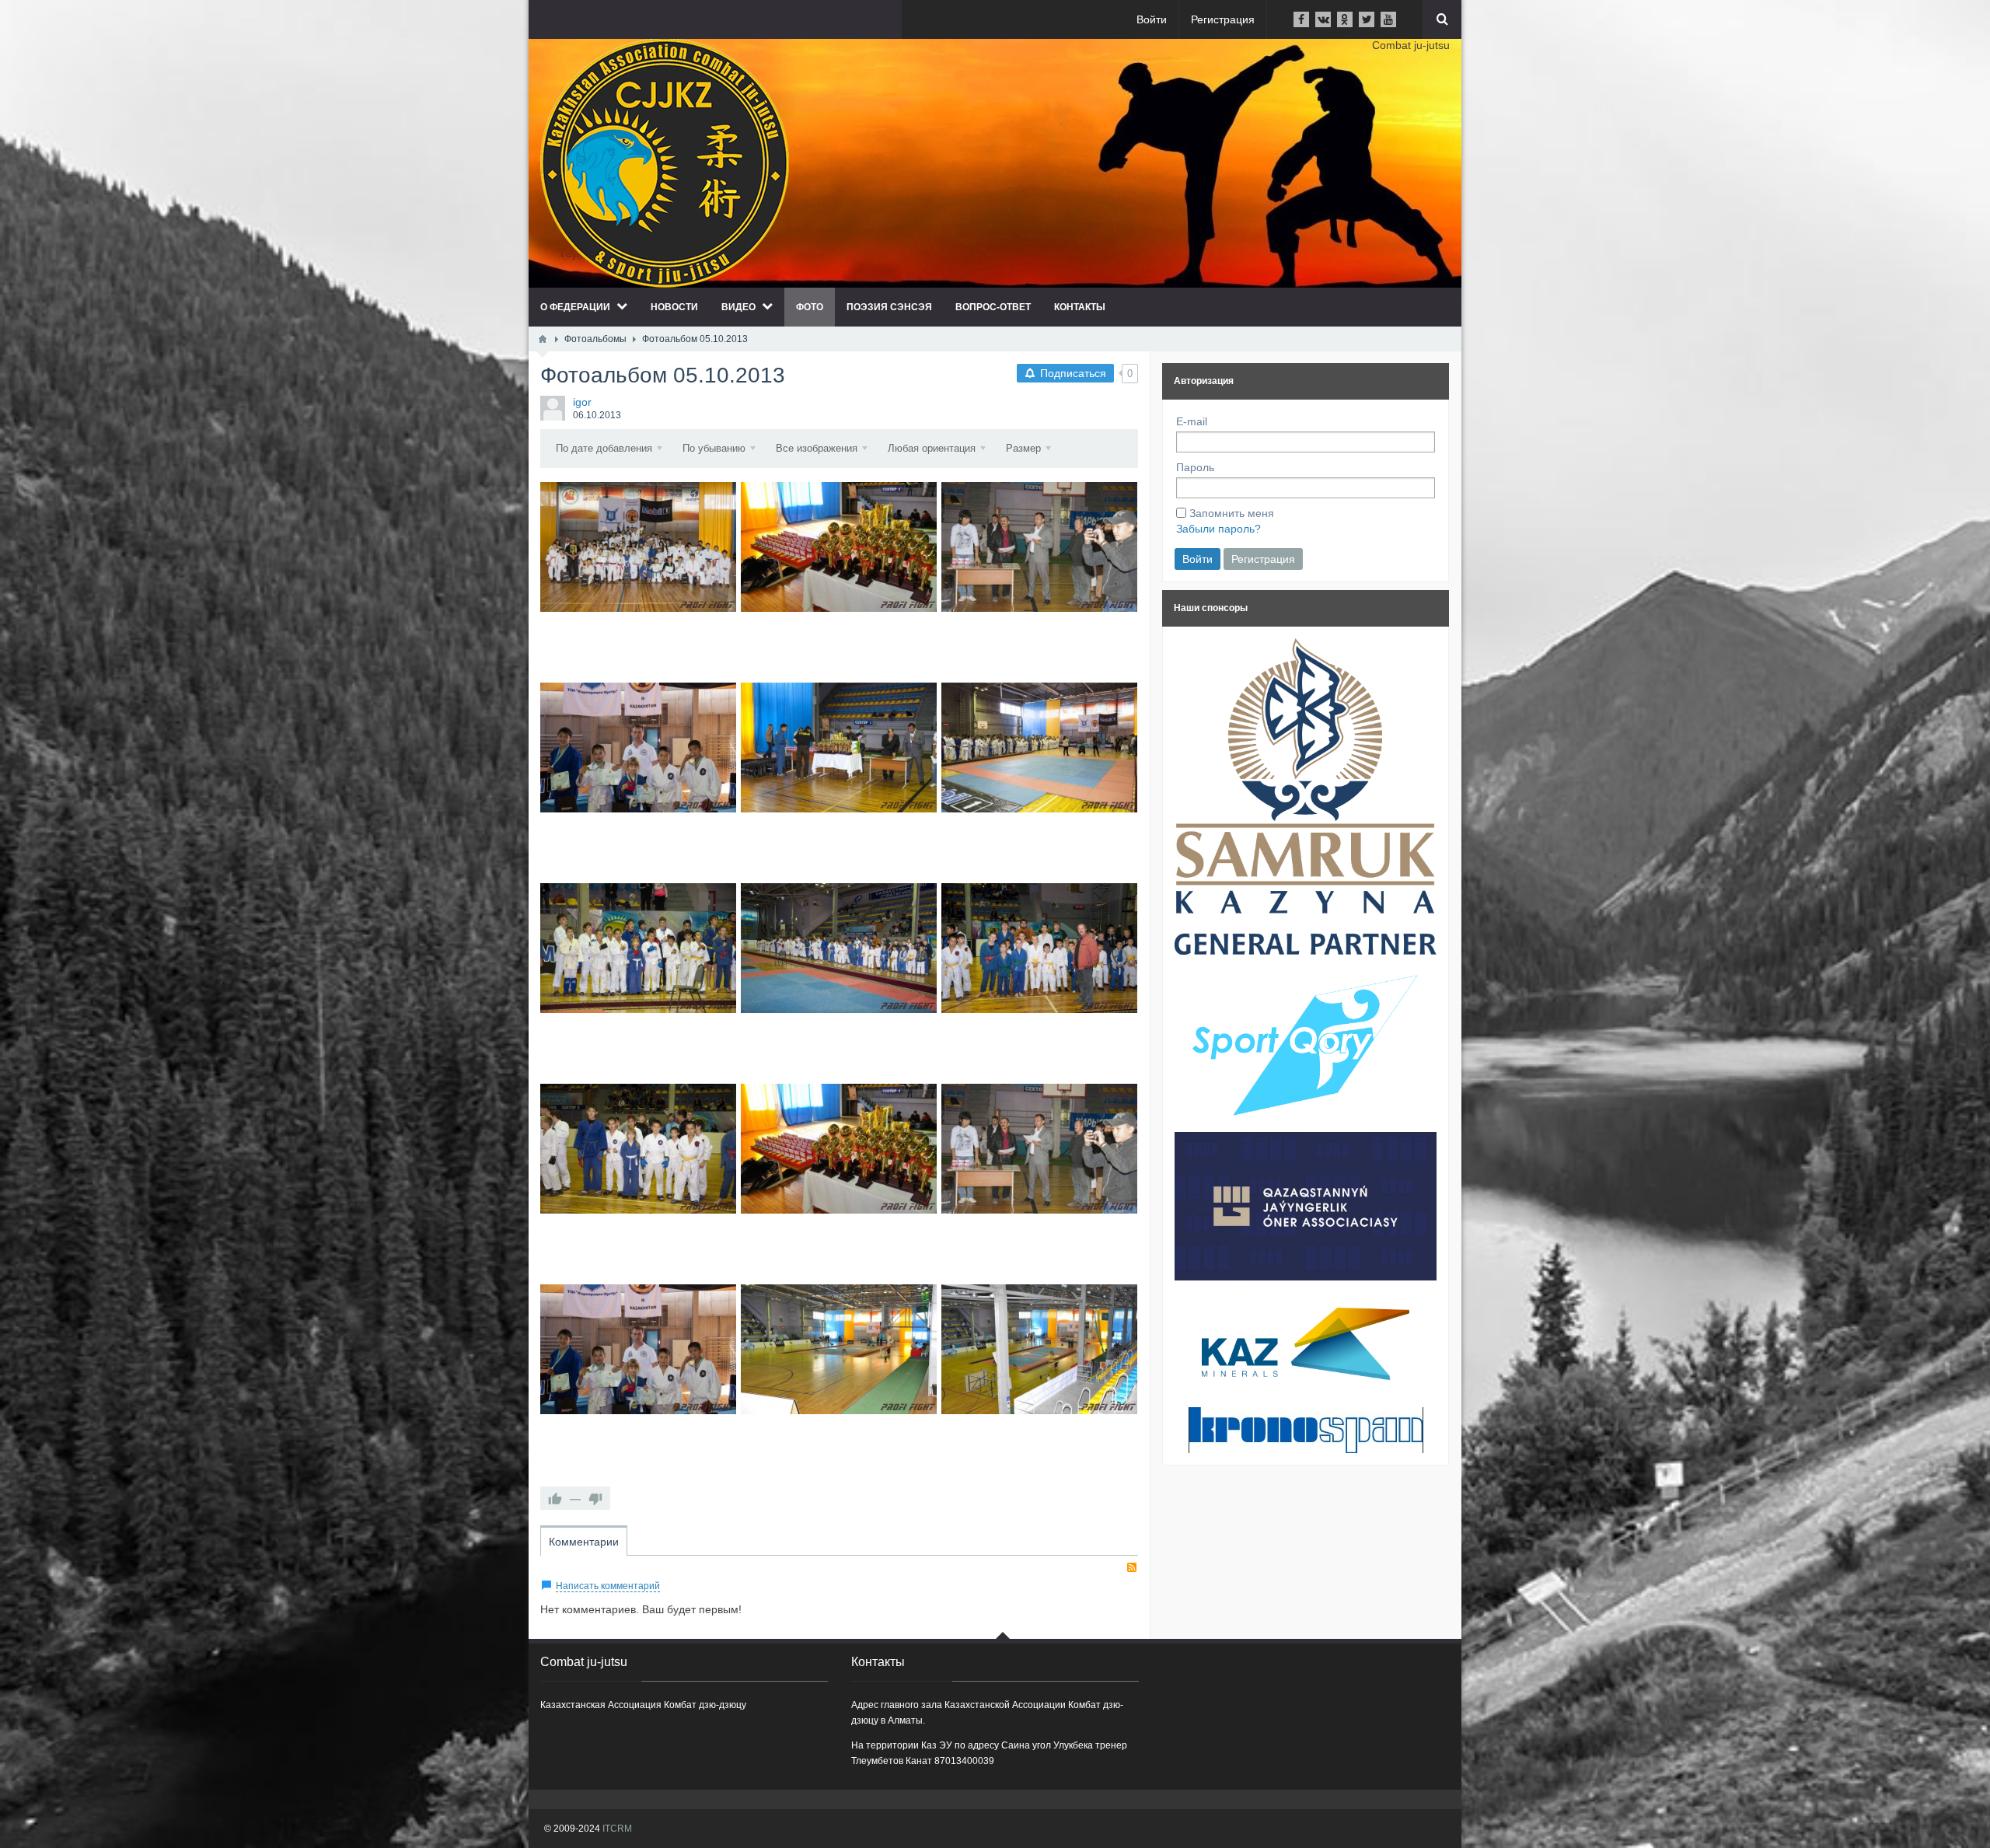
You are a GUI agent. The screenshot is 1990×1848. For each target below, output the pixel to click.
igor (582, 402)
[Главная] (543, 339)
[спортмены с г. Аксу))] (638, 748)
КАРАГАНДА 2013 (839, 1382)
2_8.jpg (1040, 580)
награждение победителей (839, 780)
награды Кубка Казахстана (839, 1181)
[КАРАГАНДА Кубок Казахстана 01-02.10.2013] (1039, 1349)
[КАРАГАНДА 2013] (839, 1349)
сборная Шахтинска (1040, 981)
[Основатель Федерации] (1039, 1149)
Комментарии (584, 1542)
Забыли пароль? (1218, 529)
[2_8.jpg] (1039, 547)
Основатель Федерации (1039, 1181)
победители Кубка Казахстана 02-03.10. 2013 (638, 580)
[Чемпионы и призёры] (638, 1349)
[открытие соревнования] (638, 948)
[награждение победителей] (839, 748)
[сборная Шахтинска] (1039, 948)
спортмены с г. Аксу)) (639, 780)
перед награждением (839, 981)
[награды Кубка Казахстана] (839, 1149)
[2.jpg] (638, 1149)
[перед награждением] (839, 948)
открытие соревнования (638, 981)
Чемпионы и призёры (638, 1382)
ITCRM (617, 1829)
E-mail (1192, 421)
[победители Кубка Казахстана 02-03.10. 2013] (638, 547)
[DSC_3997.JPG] (839, 547)
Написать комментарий (608, 1586)
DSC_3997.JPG (839, 580)
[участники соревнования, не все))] (1039, 748)
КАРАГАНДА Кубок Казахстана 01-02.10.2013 (1039, 1382)
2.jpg (639, 1181)
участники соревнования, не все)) (1040, 780)
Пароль (1195, 467)
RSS (1132, 1567)
